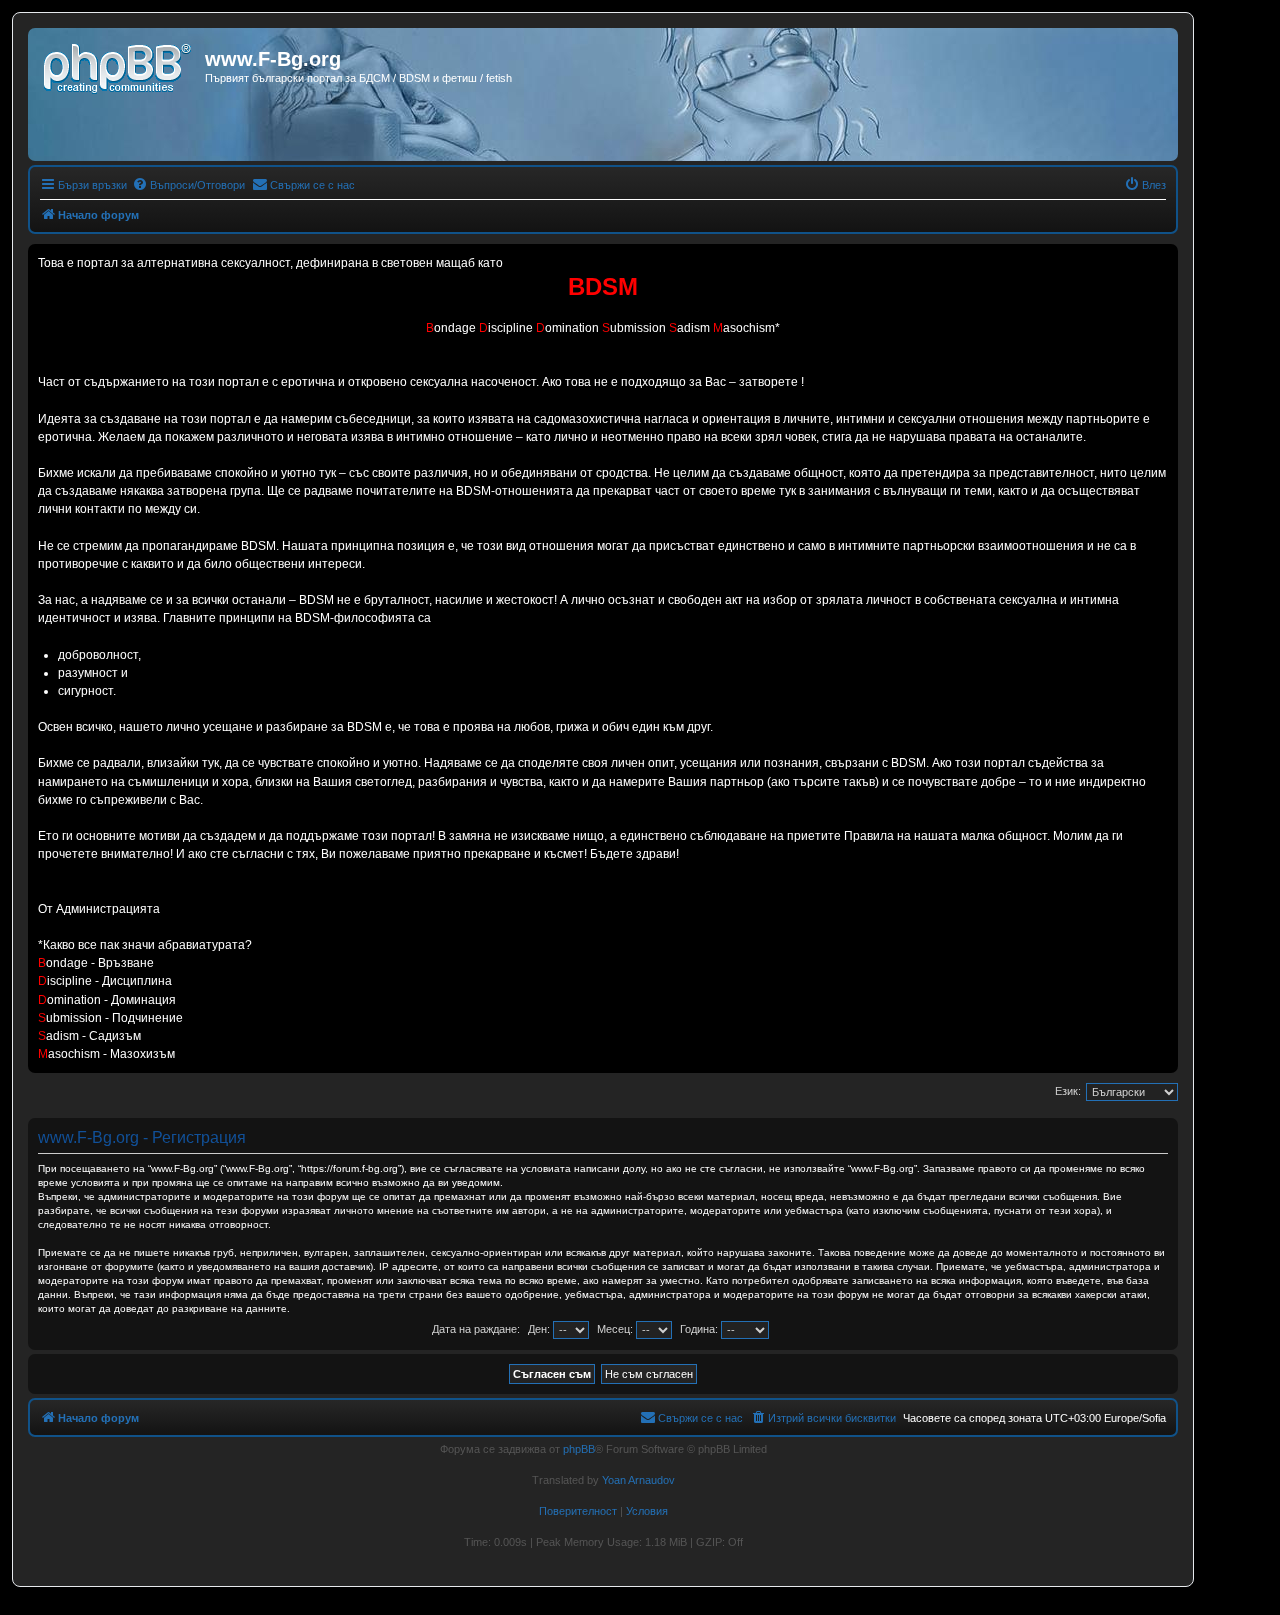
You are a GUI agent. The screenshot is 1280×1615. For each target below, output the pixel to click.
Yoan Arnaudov (638, 1480)
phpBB (579, 1449)
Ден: (540, 1329)
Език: (1068, 1091)
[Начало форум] (119, 65)
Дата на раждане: (476, 1329)
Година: (700, 1329)
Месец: (616, 1329)
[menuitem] (188, 185)
